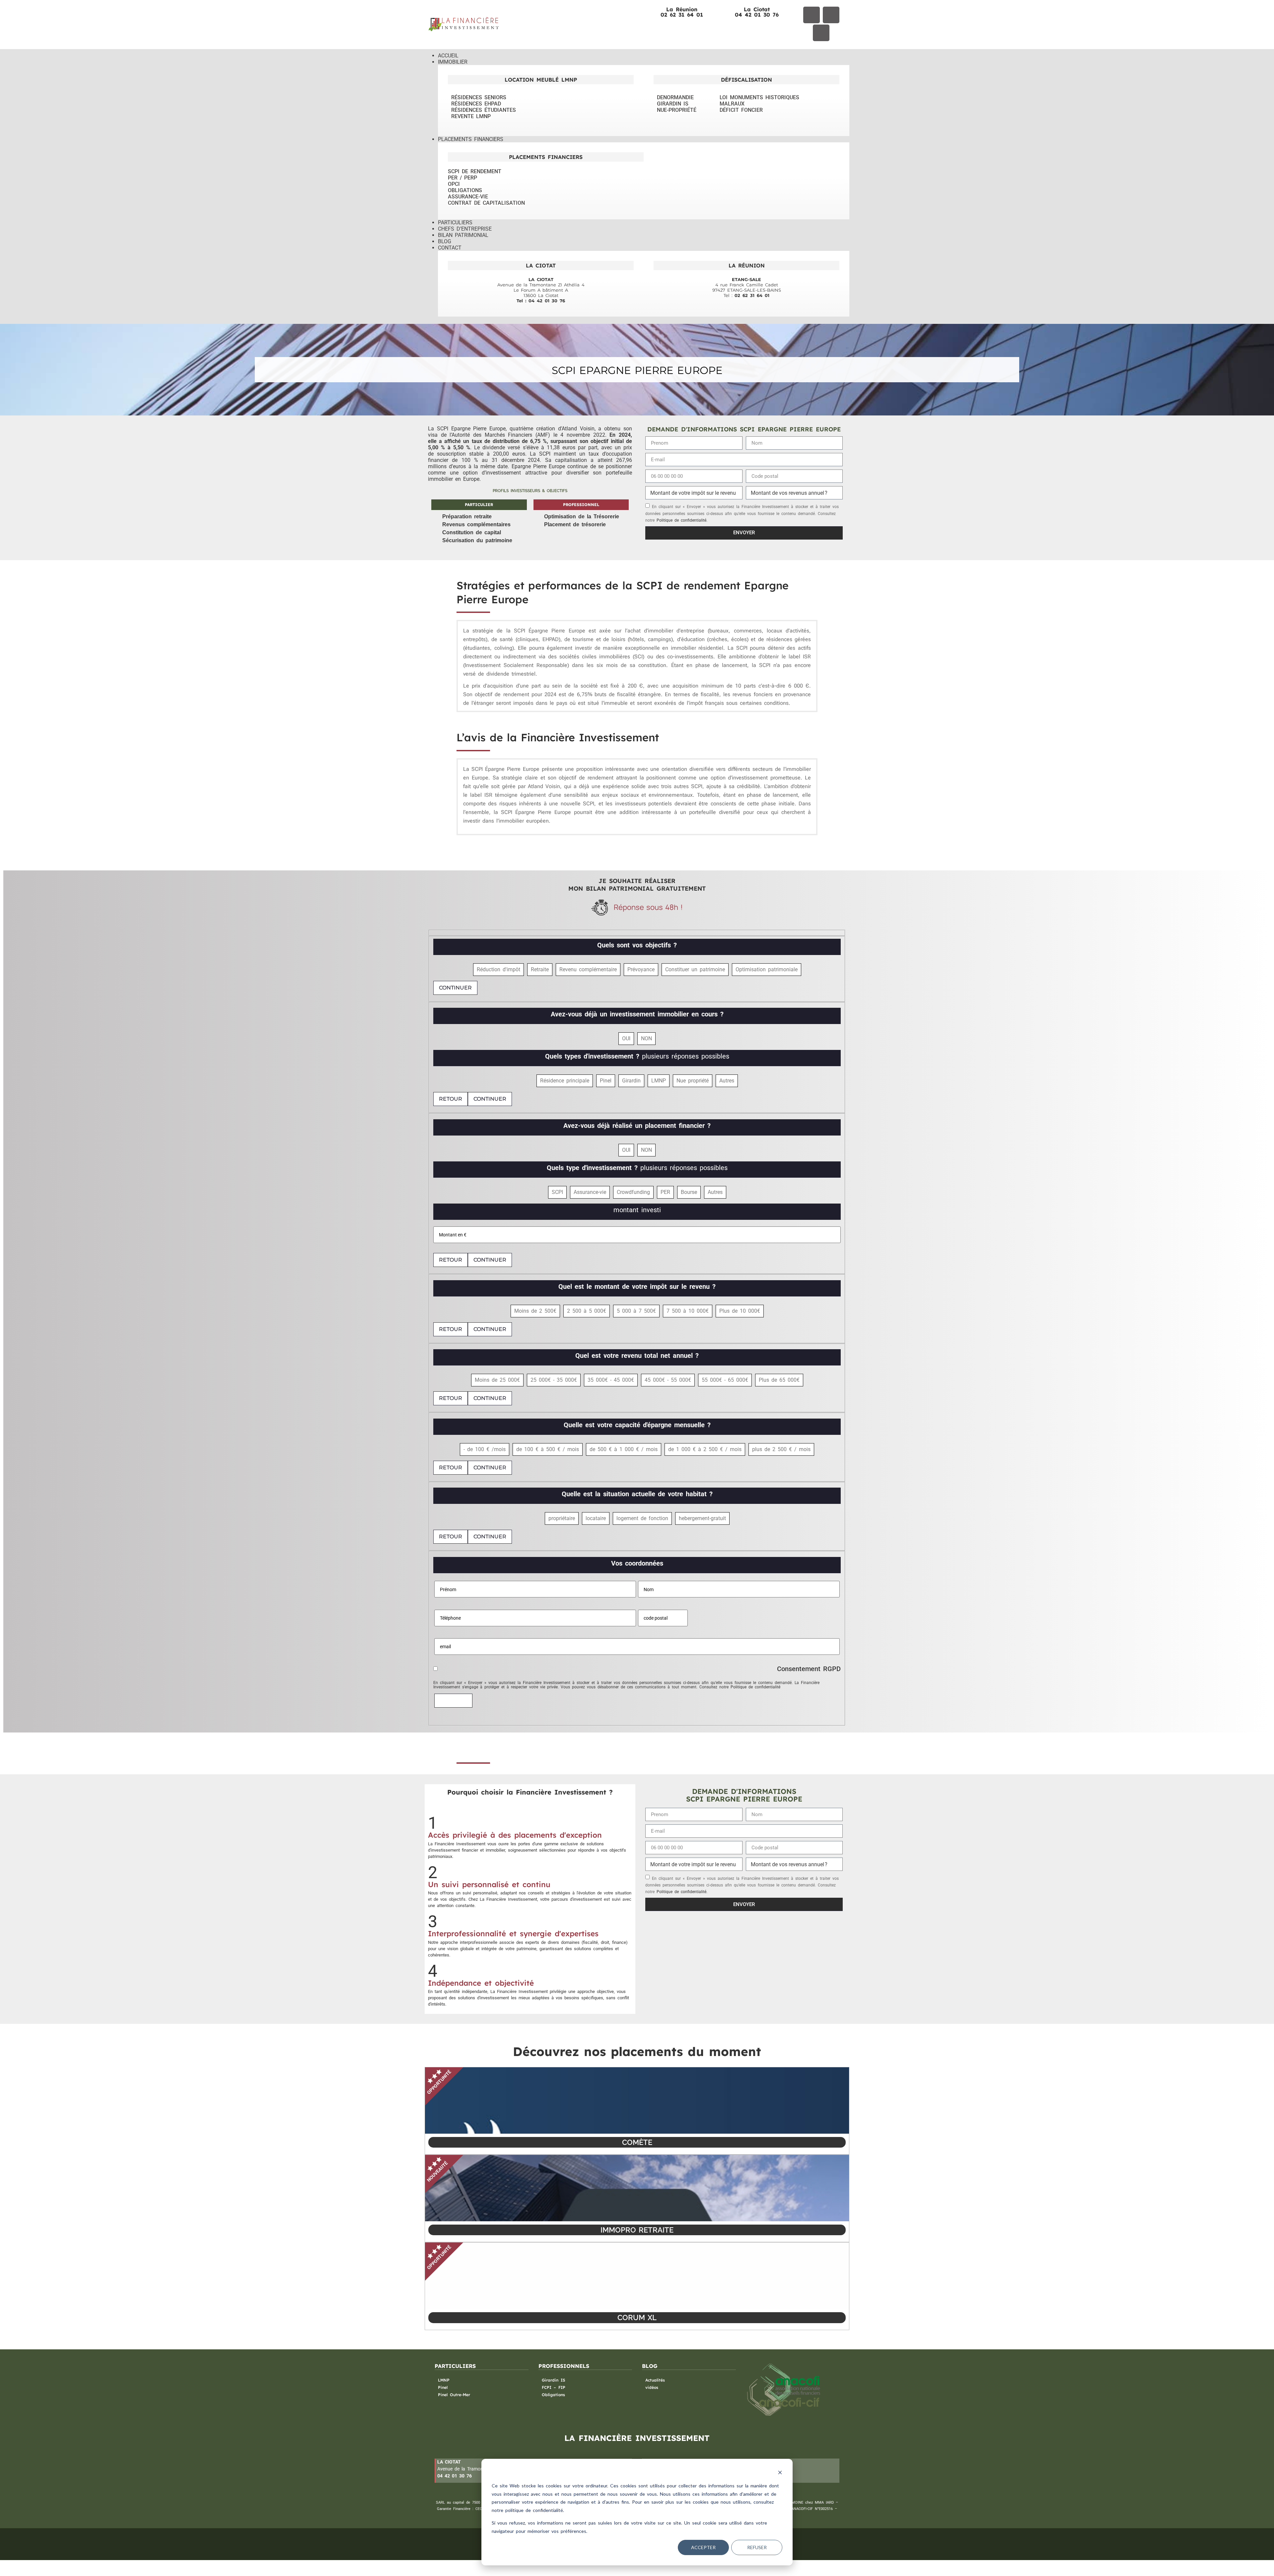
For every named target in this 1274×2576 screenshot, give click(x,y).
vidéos (652, 2387)
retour (451, 1099)
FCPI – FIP (554, 2387)
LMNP (444, 2380)
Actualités (655, 2380)
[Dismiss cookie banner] (780, 2473)
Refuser (757, 2547)
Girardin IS (554, 2380)
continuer (455, 988)
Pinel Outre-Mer (454, 2395)
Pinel (443, 2387)
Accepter (703, 2547)
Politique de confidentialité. (682, 520)
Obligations (553, 2395)
